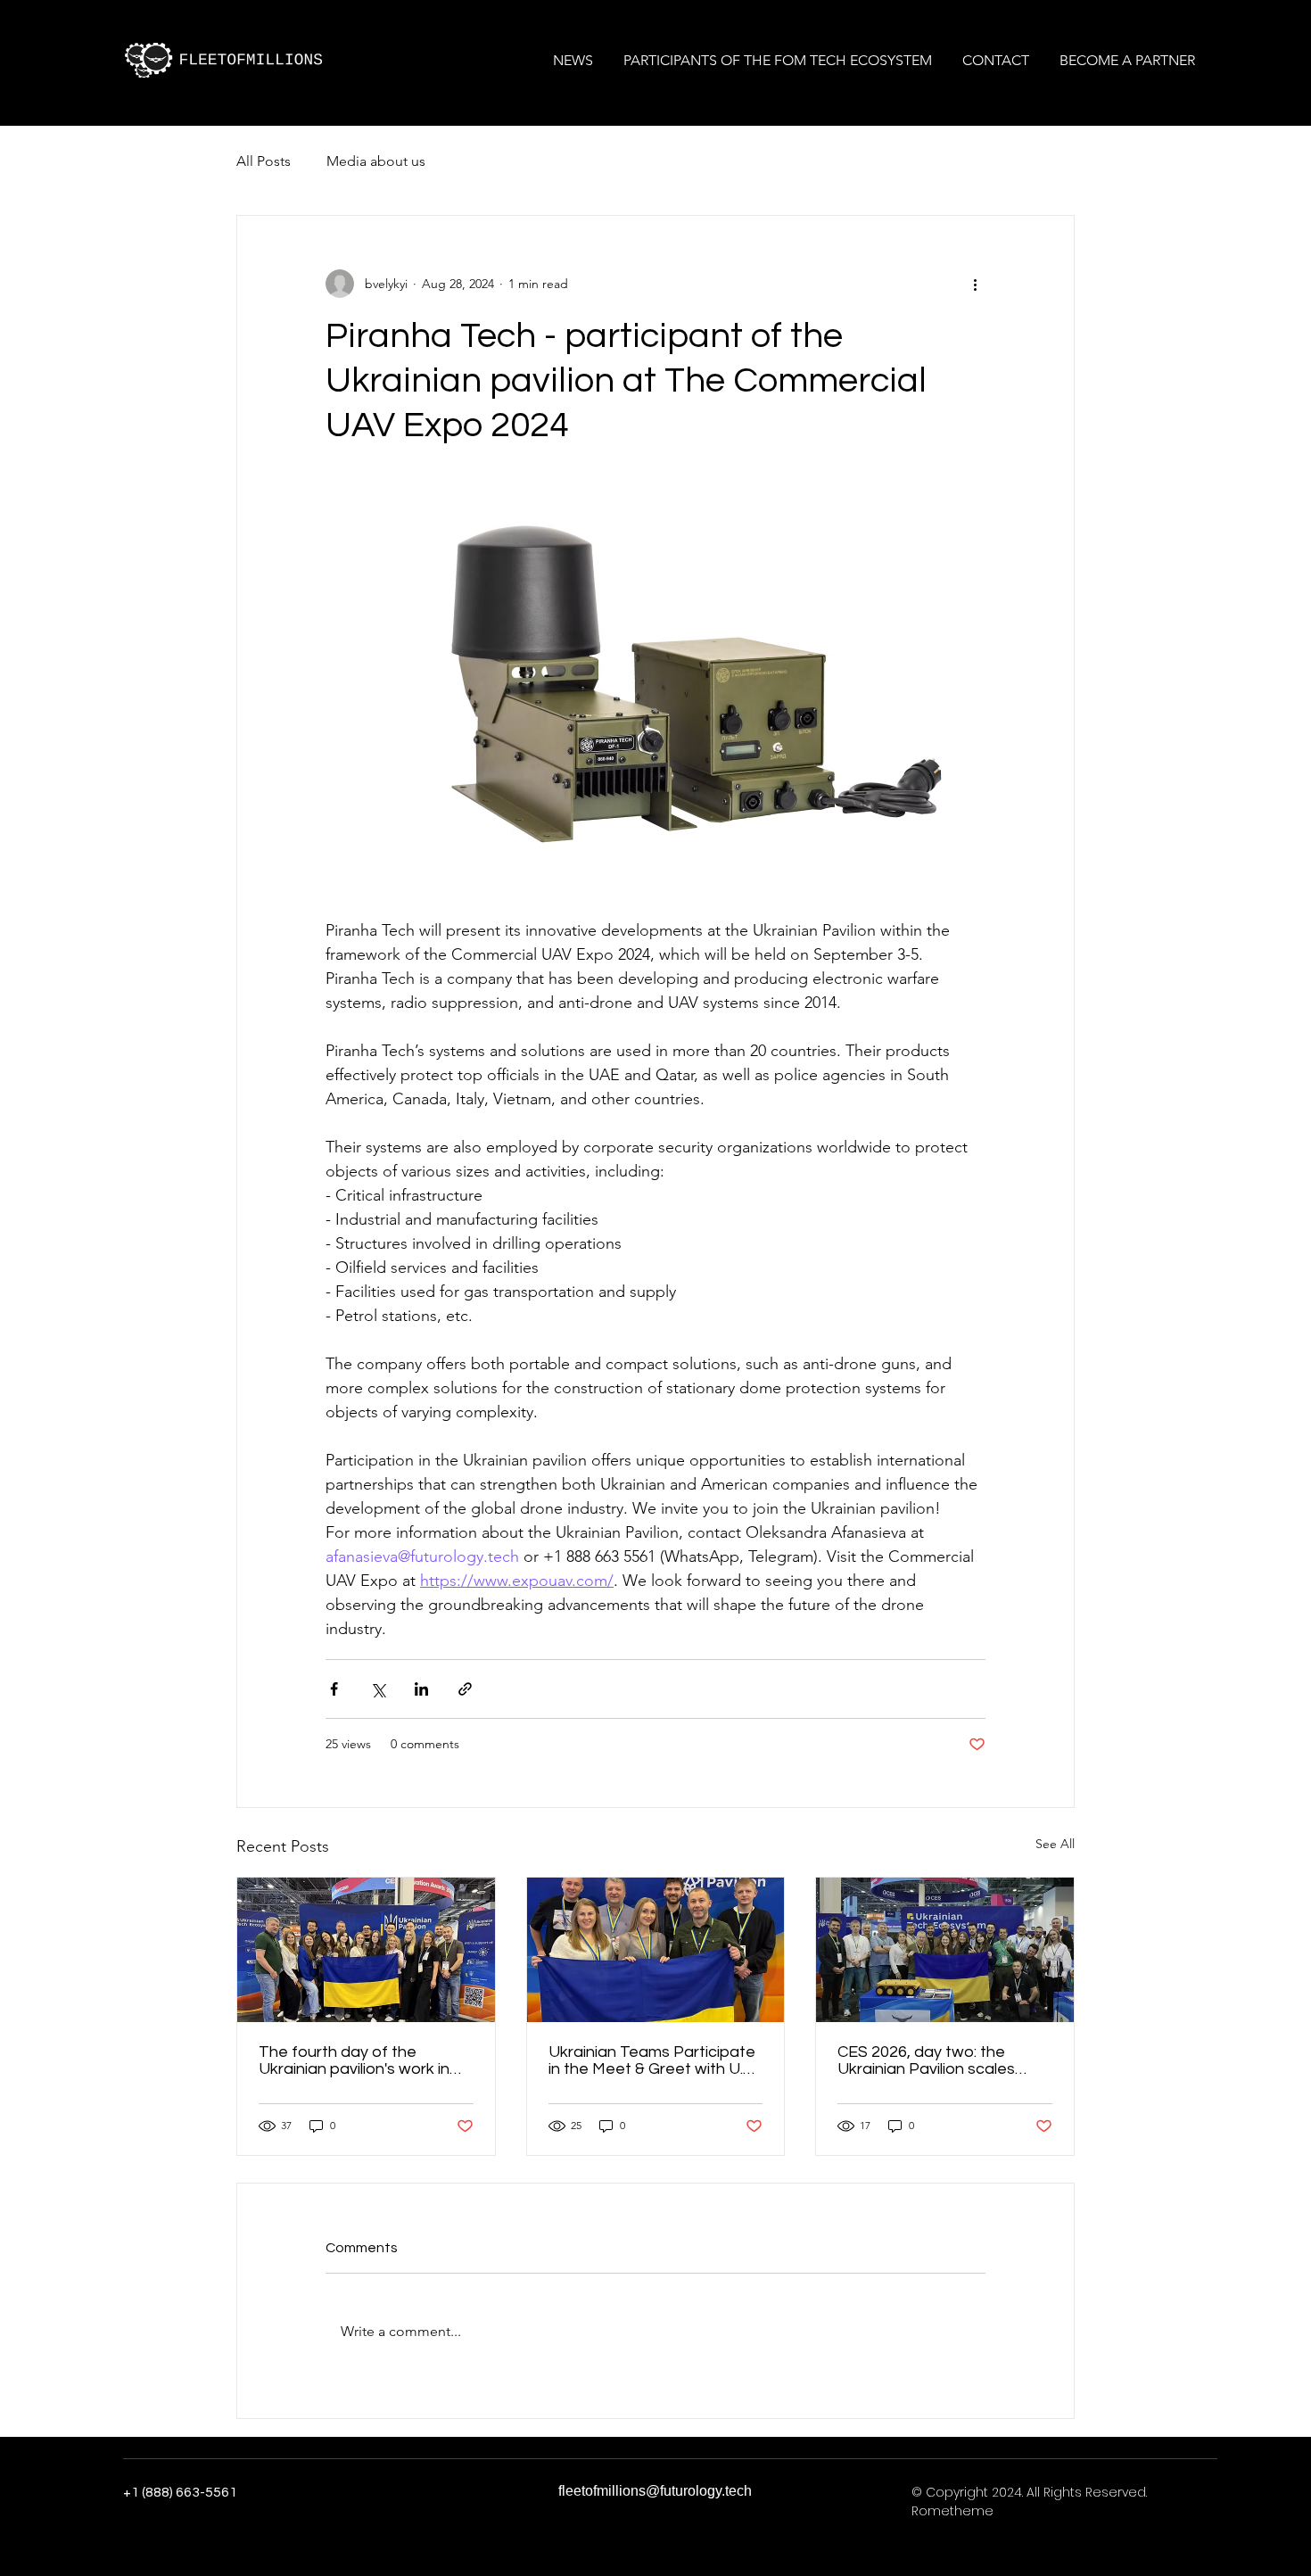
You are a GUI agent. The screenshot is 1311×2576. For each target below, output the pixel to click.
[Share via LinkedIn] (421, 1689)
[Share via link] (465, 1689)
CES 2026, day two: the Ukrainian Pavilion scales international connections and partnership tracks (931, 2060)
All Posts (264, 161)
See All (1055, 1844)
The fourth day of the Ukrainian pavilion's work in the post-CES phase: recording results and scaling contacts (363, 2060)
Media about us (376, 161)
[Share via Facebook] (334, 1689)
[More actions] (975, 284)
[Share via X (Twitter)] (378, 1689)
